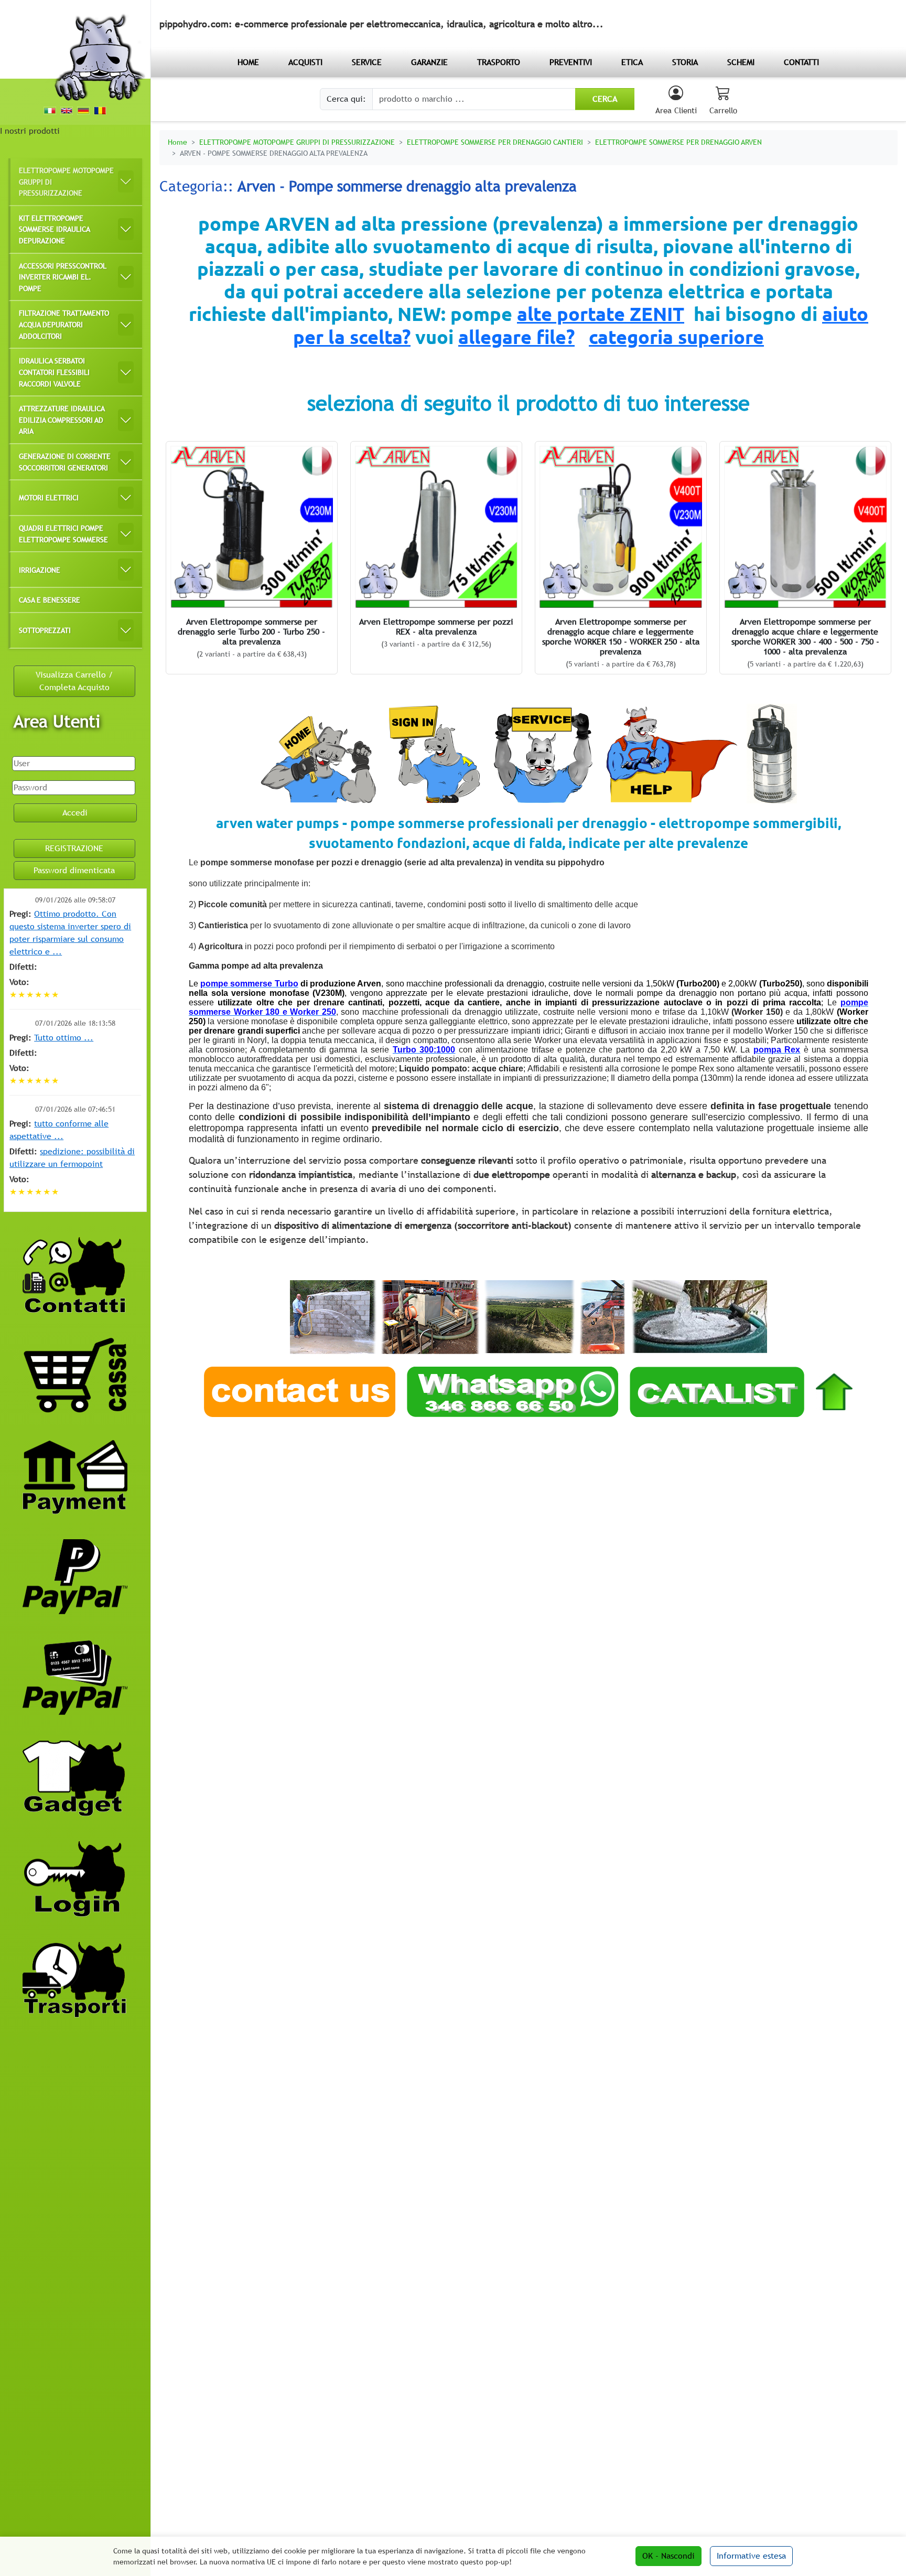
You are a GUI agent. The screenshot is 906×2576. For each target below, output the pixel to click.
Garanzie (429, 62)
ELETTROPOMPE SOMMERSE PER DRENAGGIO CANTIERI (495, 142)
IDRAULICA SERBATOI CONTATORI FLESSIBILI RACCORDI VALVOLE (54, 372)
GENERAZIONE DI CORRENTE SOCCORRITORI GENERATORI (65, 462)
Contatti (801, 62)
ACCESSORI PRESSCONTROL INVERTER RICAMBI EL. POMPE (63, 277)
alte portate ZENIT (601, 314)
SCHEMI (741, 62)
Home (177, 142)
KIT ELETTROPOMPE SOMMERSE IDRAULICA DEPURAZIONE (55, 229)
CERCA (605, 99)
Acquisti (305, 62)
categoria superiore (676, 337)
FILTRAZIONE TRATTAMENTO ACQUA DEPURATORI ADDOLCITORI (64, 324)
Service (367, 62)
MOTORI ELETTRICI (49, 497)
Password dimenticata (74, 870)
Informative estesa (751, 2556)
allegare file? (516, 337)
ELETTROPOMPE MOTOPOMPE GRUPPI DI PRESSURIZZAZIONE (66, 181)
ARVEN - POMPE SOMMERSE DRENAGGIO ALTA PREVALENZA (274, 153)
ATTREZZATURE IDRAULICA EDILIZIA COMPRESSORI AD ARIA (62, 420)
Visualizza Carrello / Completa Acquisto (74, 681)
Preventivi (571, 62)
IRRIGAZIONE (40, 570)
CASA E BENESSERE (50, 600)
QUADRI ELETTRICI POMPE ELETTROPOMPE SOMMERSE (63, 534)
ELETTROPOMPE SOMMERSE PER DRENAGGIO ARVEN (678, 142)
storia (685, 62)
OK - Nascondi (668, 2556)
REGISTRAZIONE (74, 848)
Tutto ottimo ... (64, 1038)
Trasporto (499, 62)
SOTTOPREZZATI (45, 630)
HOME (248, 62)
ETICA (632, 62)
